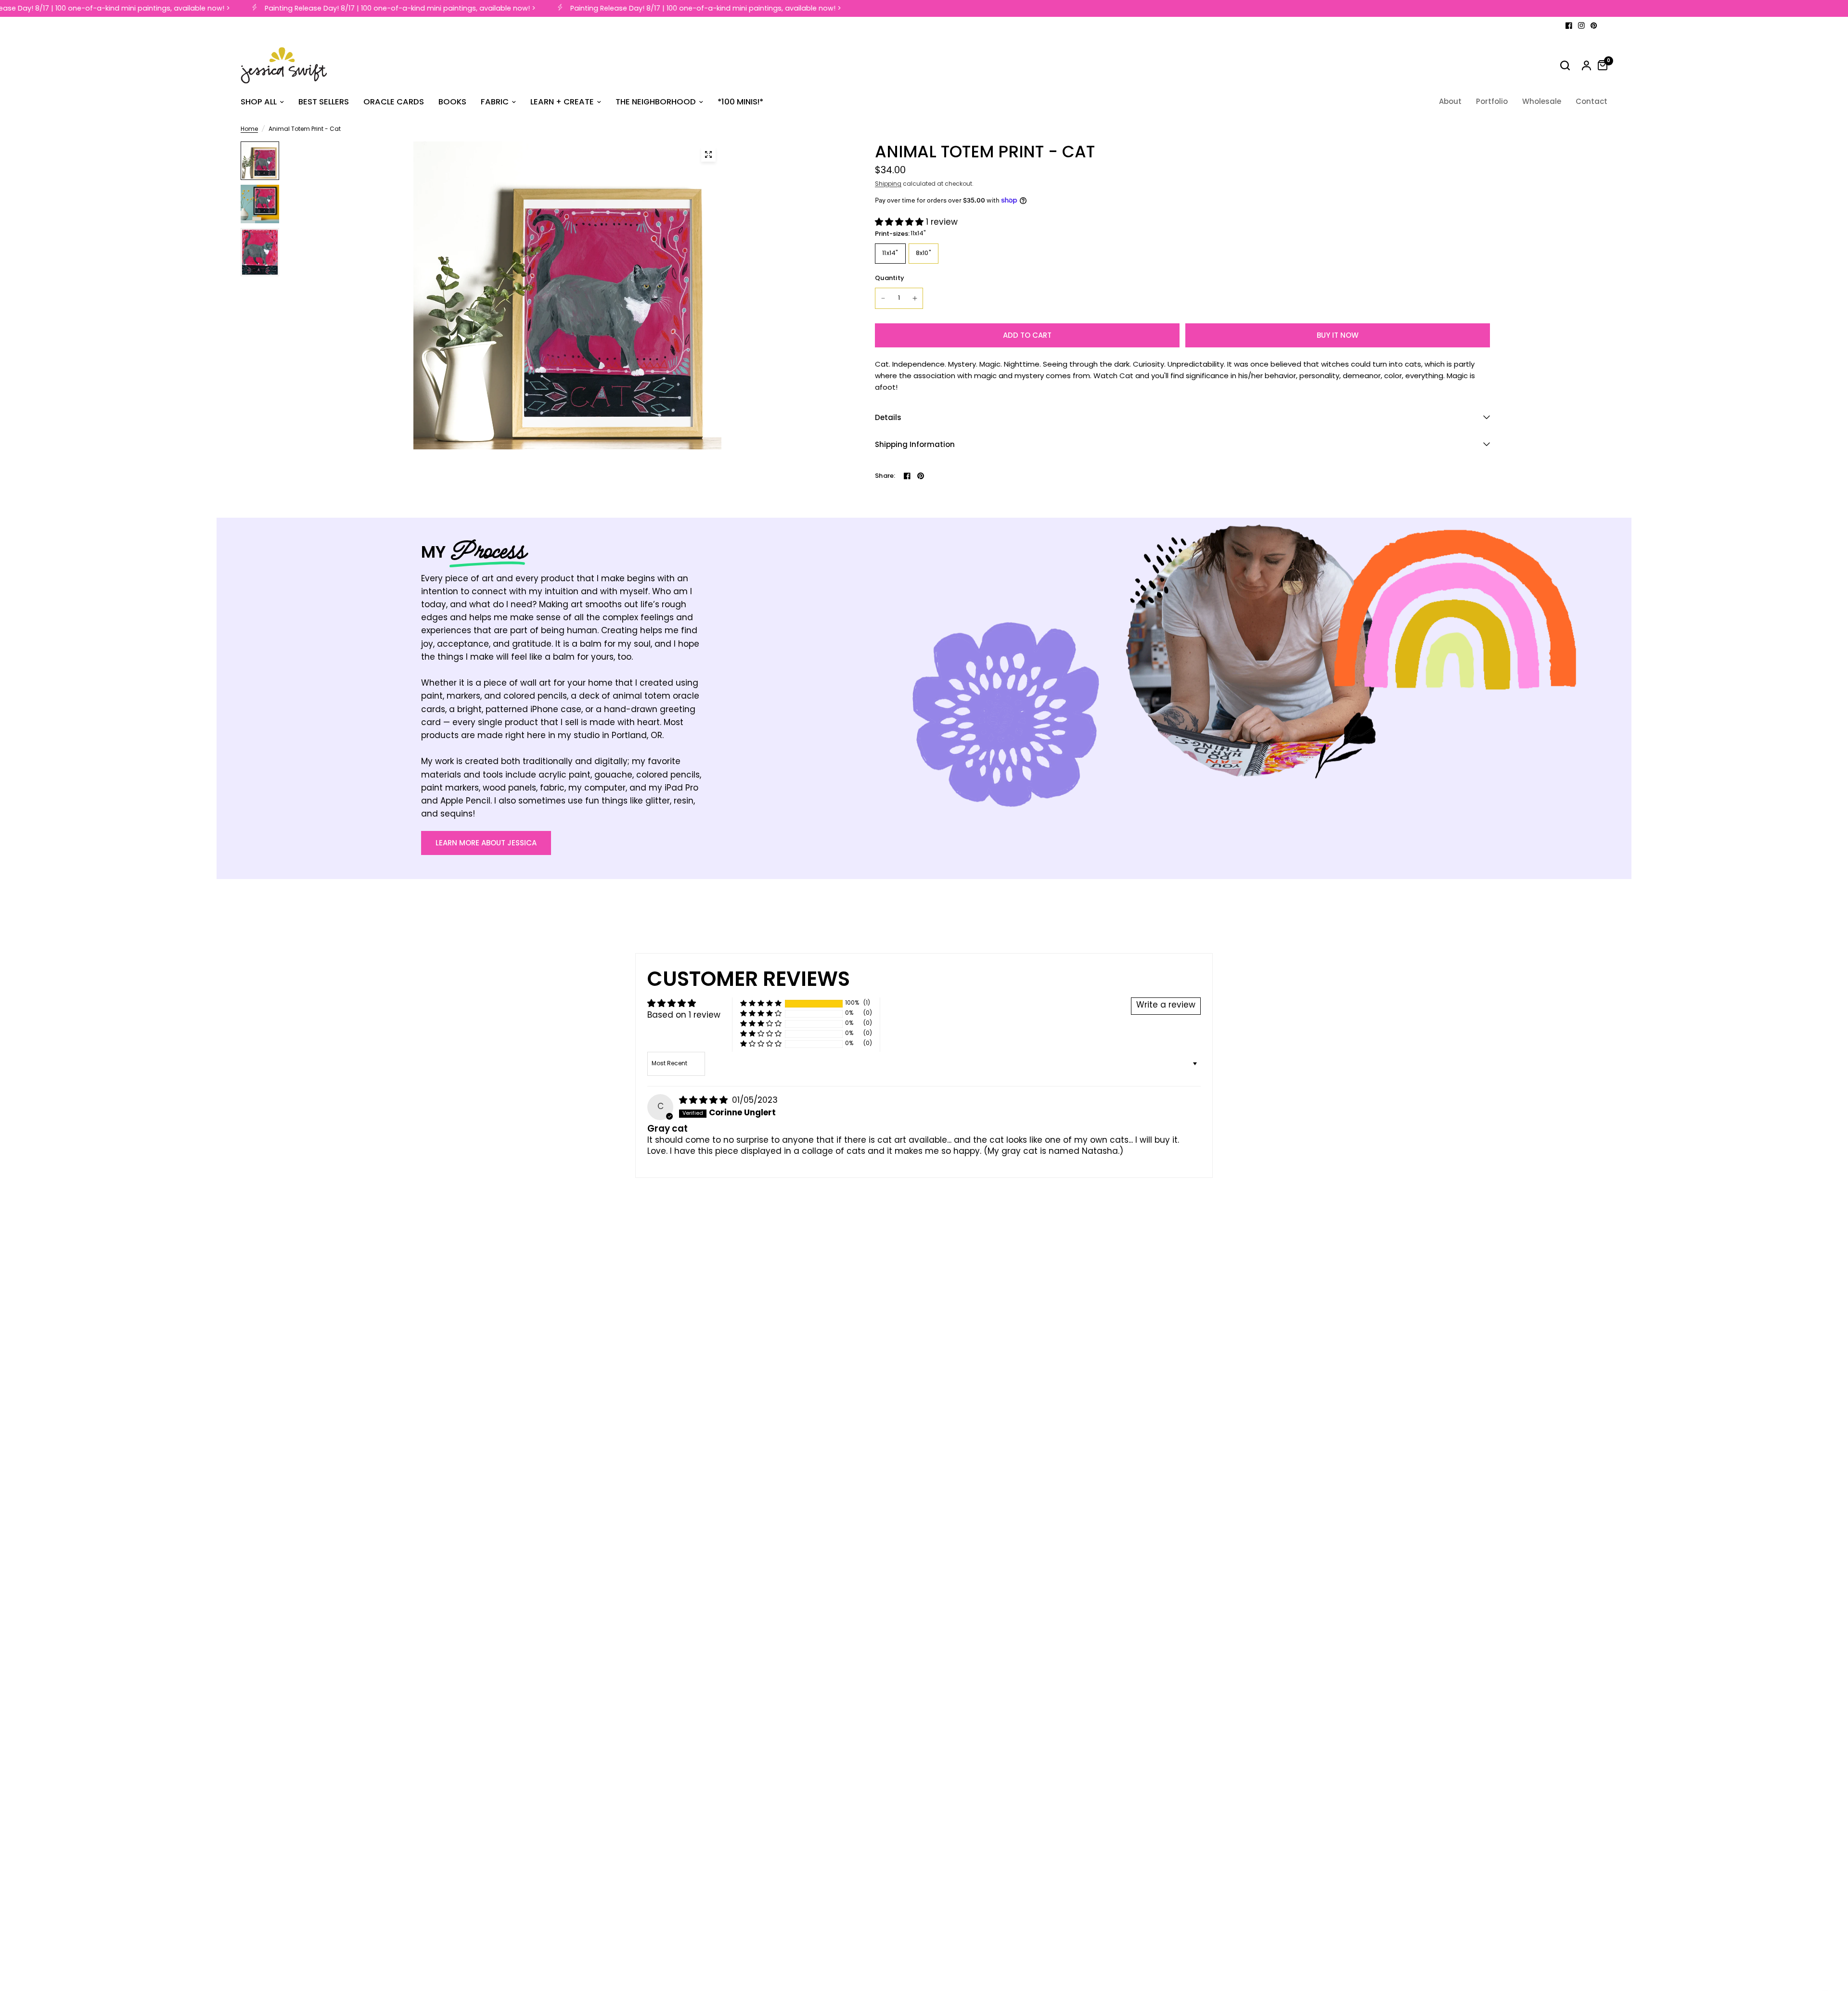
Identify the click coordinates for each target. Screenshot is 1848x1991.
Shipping (888, 184)
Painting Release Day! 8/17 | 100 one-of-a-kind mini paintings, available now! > (379, 8)
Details (888, 417)
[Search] (1565, 65)
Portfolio (1492, 101)
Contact (1591, 101)
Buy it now (1338, 335)
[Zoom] (708, 154)
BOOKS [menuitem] (452, 102)
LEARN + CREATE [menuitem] (562, 102)
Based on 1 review (684, 1016)
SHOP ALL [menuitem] (259, 102)
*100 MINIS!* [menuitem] (740, 102)
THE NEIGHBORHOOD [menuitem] (656, 102)
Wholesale (1542, 101)
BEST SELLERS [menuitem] (324, 102)
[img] (705, 1101)
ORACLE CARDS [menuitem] (394, 102)
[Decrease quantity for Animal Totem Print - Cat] (883, 298)
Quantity (890, 278)
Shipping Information (915, 444)
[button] (900, 223)
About (1450, 101)
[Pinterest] (1594, 26)
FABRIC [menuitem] (495, 102)
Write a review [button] (1166, 1006)
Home (249, 130)
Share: (885, 476)
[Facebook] (1569, 26)
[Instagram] (1581, 26)
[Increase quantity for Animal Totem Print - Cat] (915, 298)
